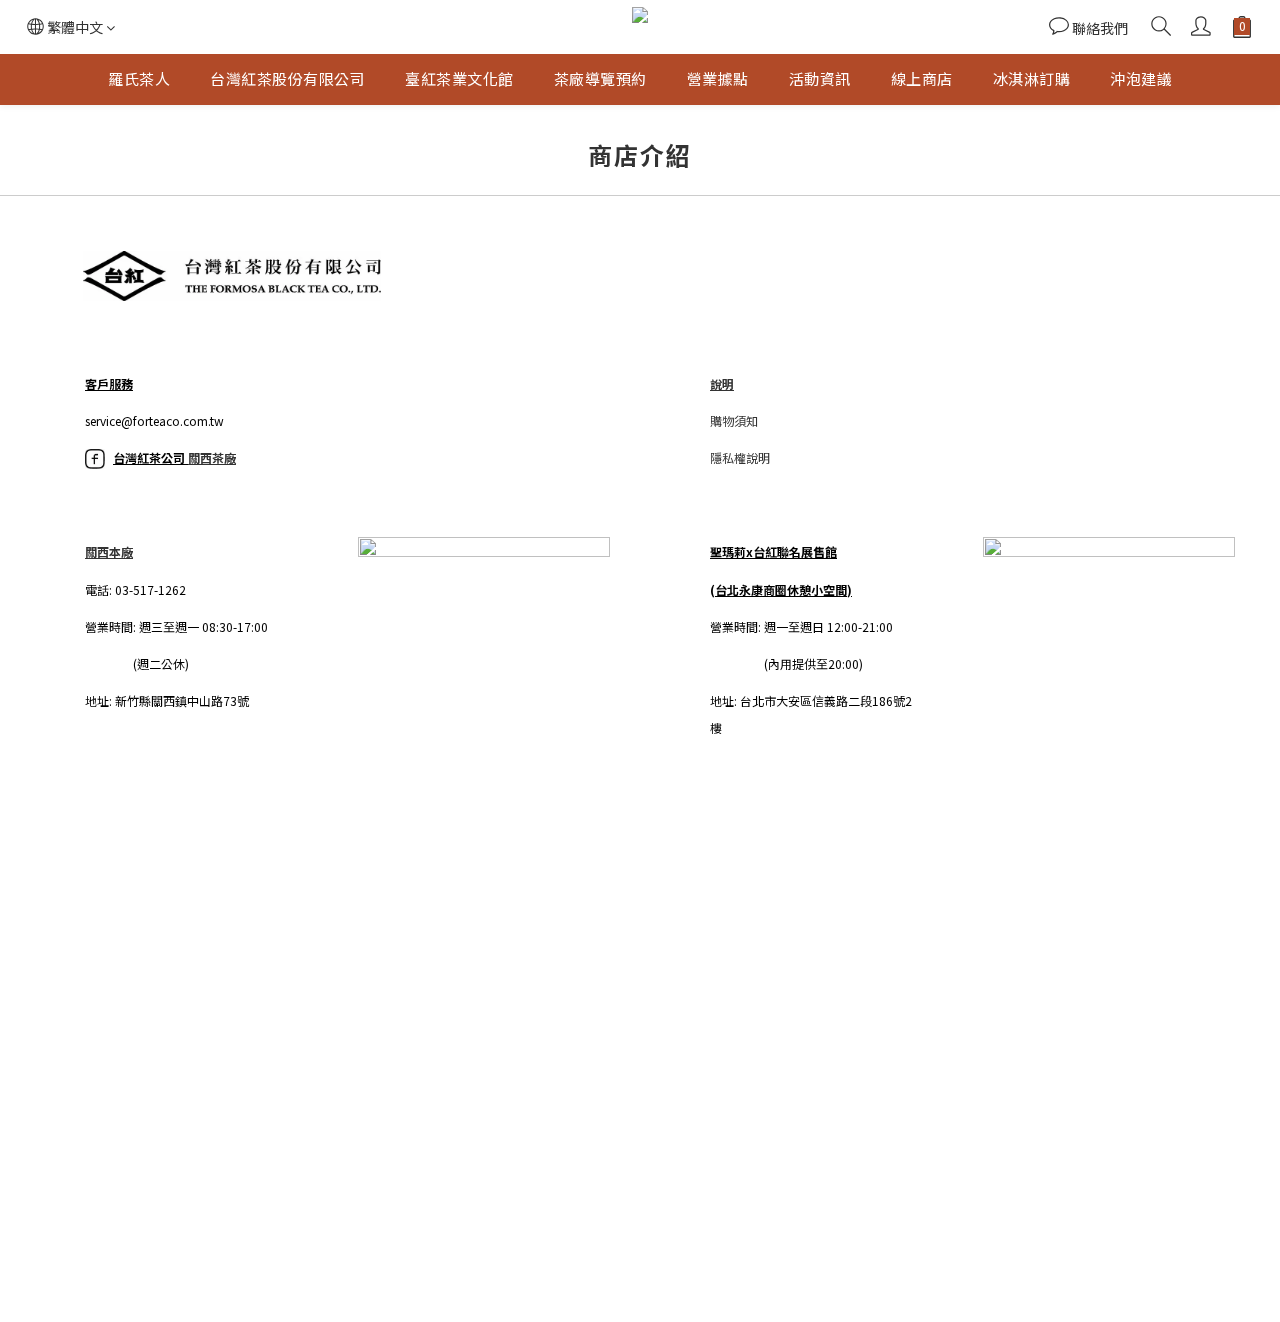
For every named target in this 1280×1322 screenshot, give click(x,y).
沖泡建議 (1141, 78)
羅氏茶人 (139, 78)
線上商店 (922, 78)
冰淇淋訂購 (1032, 78)
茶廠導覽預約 (600, 78)
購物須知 (734, 420)
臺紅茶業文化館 (459, 78)
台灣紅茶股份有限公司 (287, 78)
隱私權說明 (740, 457)
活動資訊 (820, 78)
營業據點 (718, 78)
